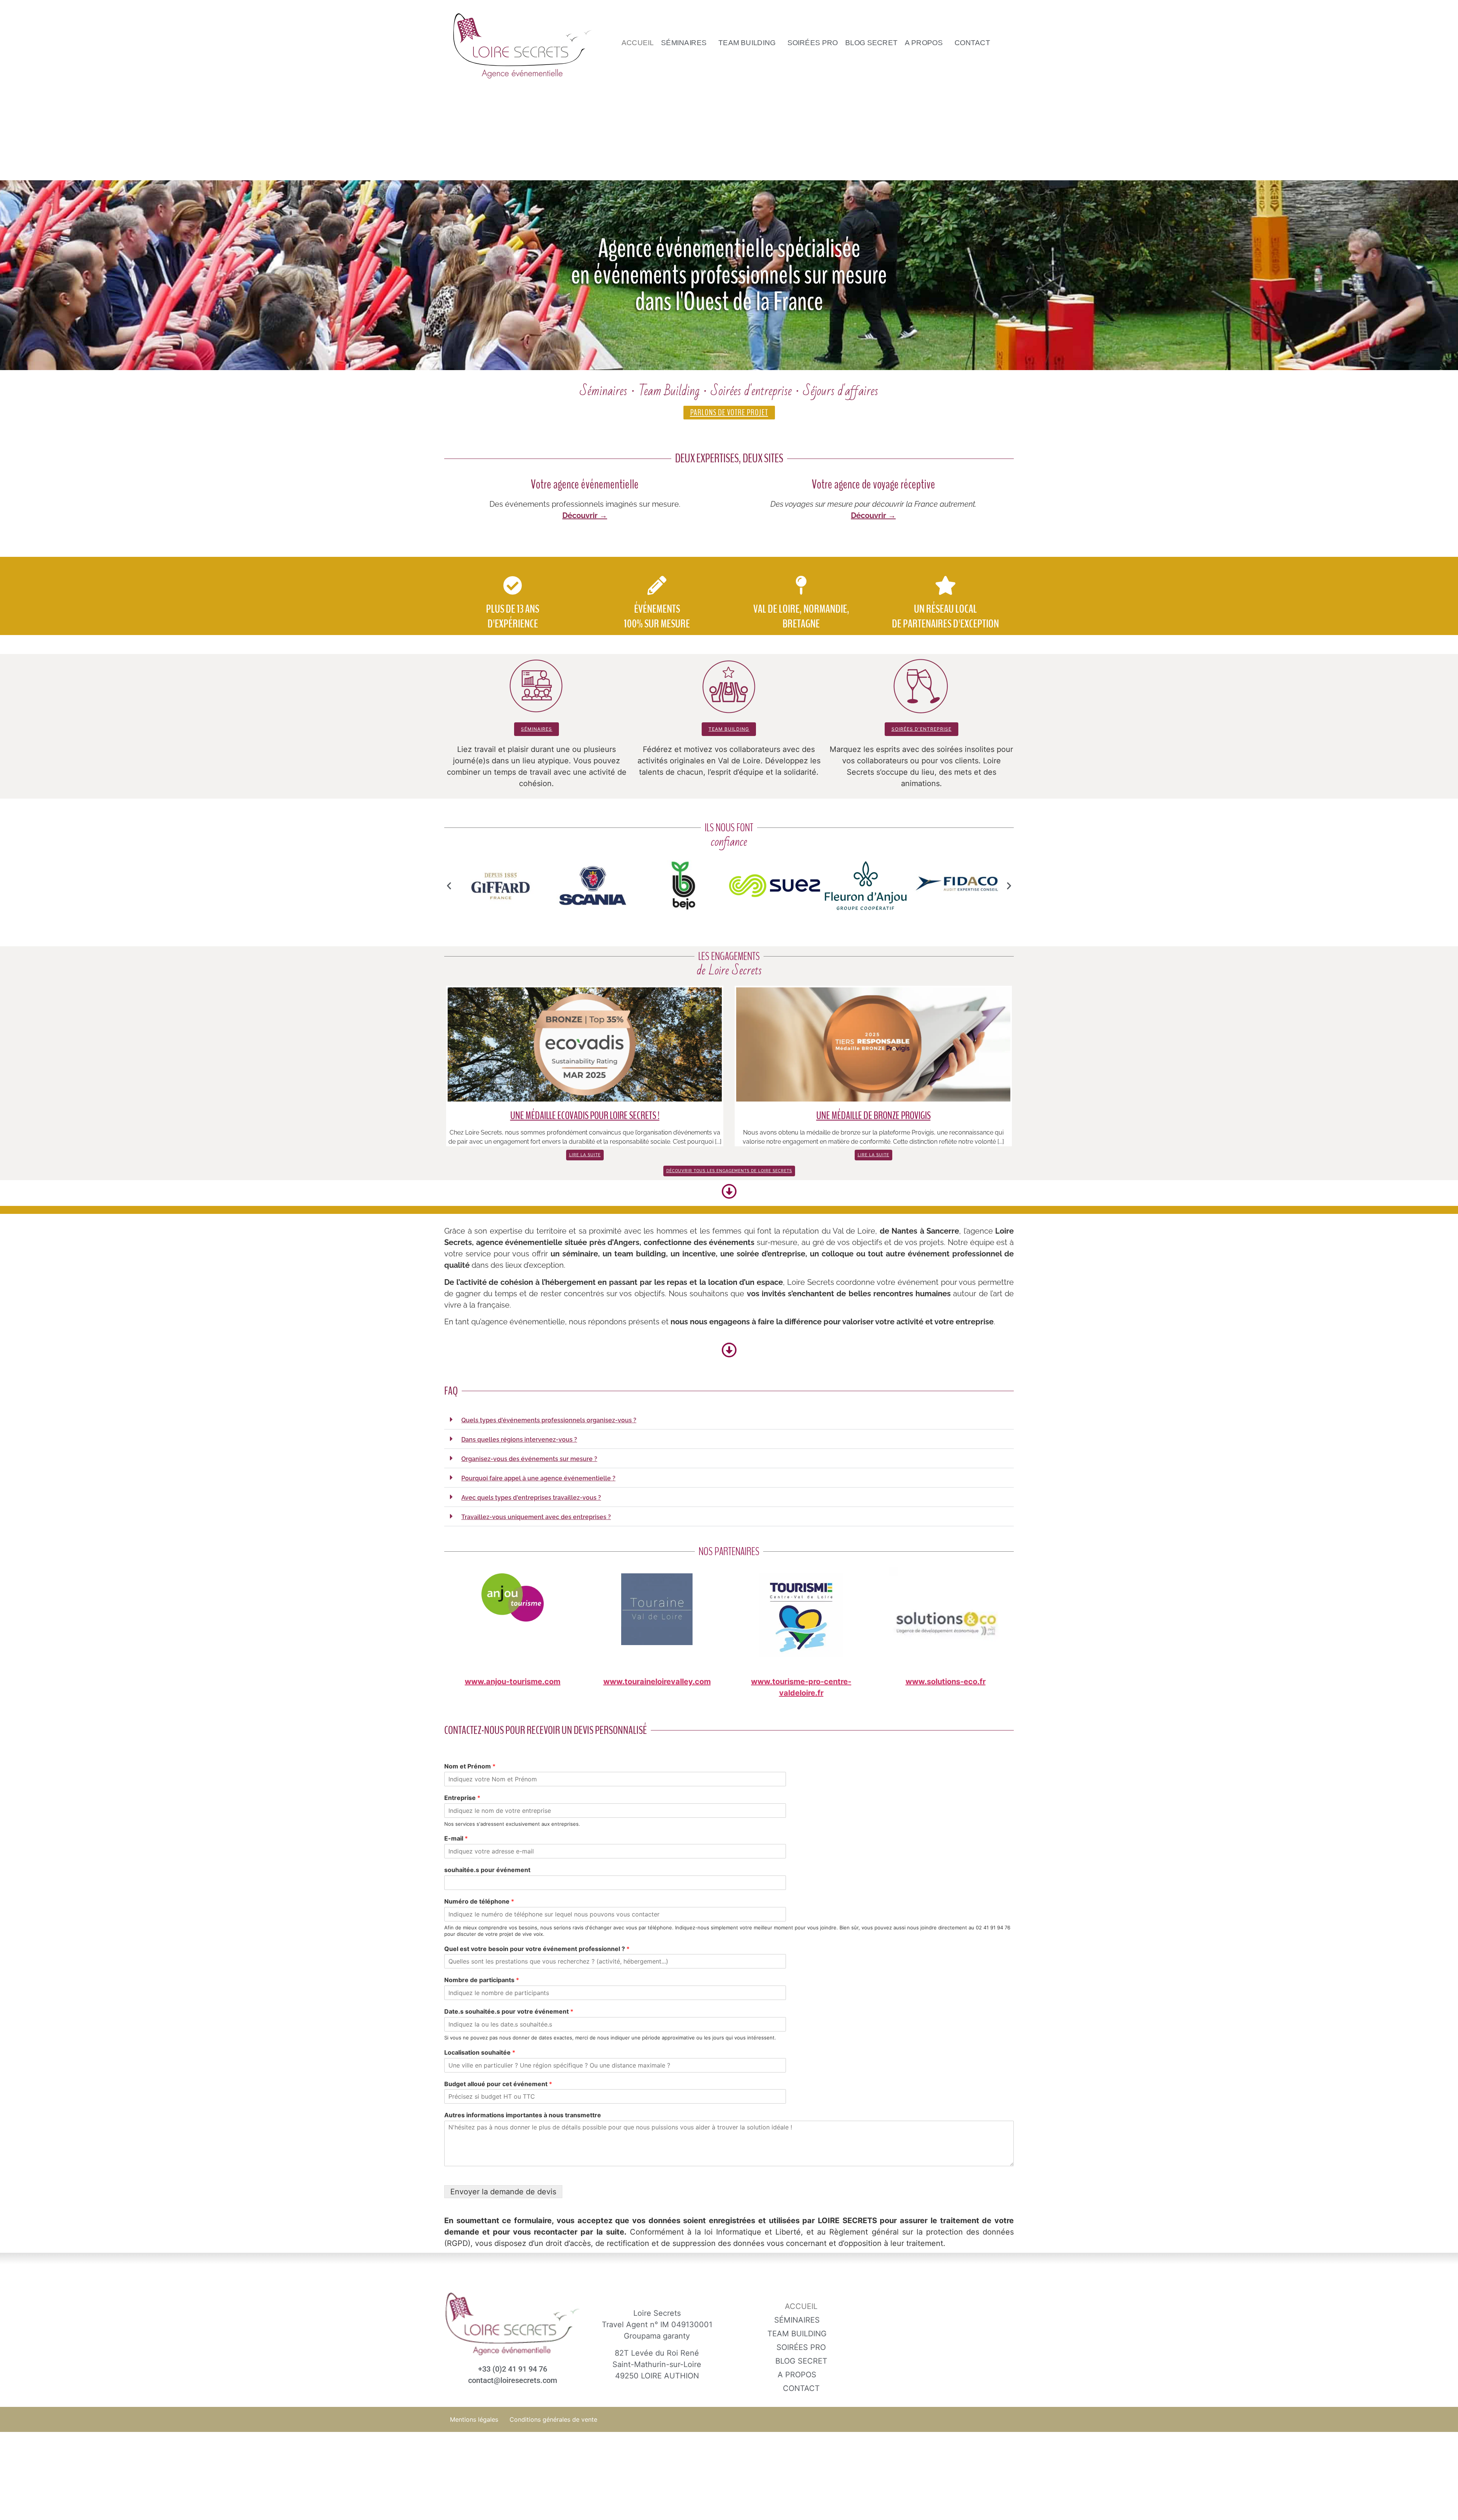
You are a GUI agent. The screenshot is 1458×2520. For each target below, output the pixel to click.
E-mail (456, 1838)
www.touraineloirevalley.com (657, 1682)
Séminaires (684, 43)
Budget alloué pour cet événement (498, 2084)
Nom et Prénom (470, 1766)
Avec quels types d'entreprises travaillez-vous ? (531, 1498)
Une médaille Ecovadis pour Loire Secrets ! (585, 1116)
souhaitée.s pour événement (487, 1870)
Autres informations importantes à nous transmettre (523, 2115)
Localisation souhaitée (480, 2052)
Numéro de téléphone (479, 1901)
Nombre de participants (482, 1980)
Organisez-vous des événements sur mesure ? (529, 1459)
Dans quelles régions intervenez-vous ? (519, 1440)
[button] (686, 43)
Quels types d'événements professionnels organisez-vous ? (549, 1420)
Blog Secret (871, 43)
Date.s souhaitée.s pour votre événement (509, 2011)
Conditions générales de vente (553, 2419)
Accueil (638, 43)
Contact (972, 43)
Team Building (747, 43)
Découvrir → (585, 515)
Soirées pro (813, 43)
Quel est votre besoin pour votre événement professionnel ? (537, 1949)
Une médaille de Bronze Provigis (873, 1116)
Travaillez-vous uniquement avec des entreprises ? (536, 1517)
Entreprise (462, 1798)
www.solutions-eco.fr (946, 1682)
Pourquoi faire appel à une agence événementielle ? (538, 1478)
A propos (924, 43)
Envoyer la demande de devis (503, 2192)
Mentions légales (474, 2419)
